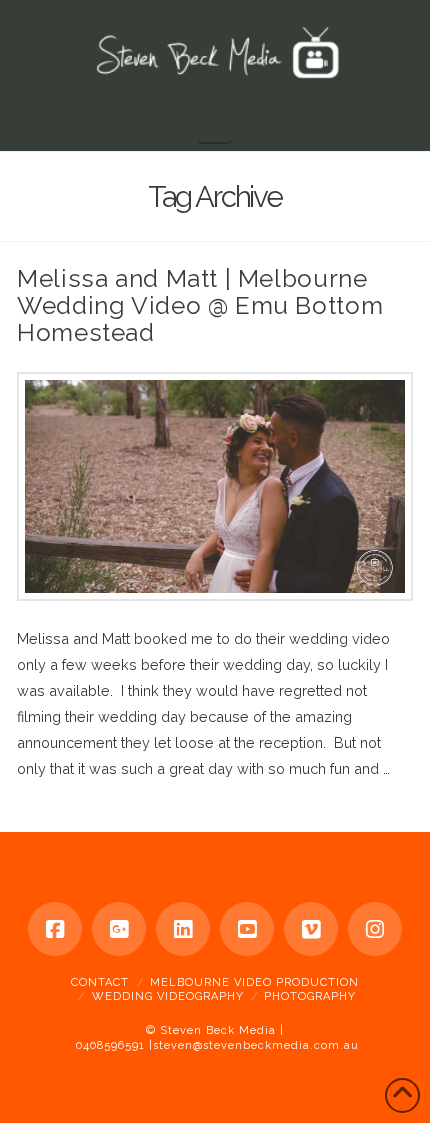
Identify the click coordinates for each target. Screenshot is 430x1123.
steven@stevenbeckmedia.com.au (256, 1045)
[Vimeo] (311, 929)
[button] (215, 127)
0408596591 (110, 1045)
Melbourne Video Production (254, 982)
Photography (310, 996)
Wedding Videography (168, 996)
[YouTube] (247, 929)
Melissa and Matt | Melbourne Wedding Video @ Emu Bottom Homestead (200, 305)
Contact (100, 982)
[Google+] (119, 929)
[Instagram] (375, 929)
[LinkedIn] (183, 929)
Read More (56, 794)
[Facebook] (55, 929)
